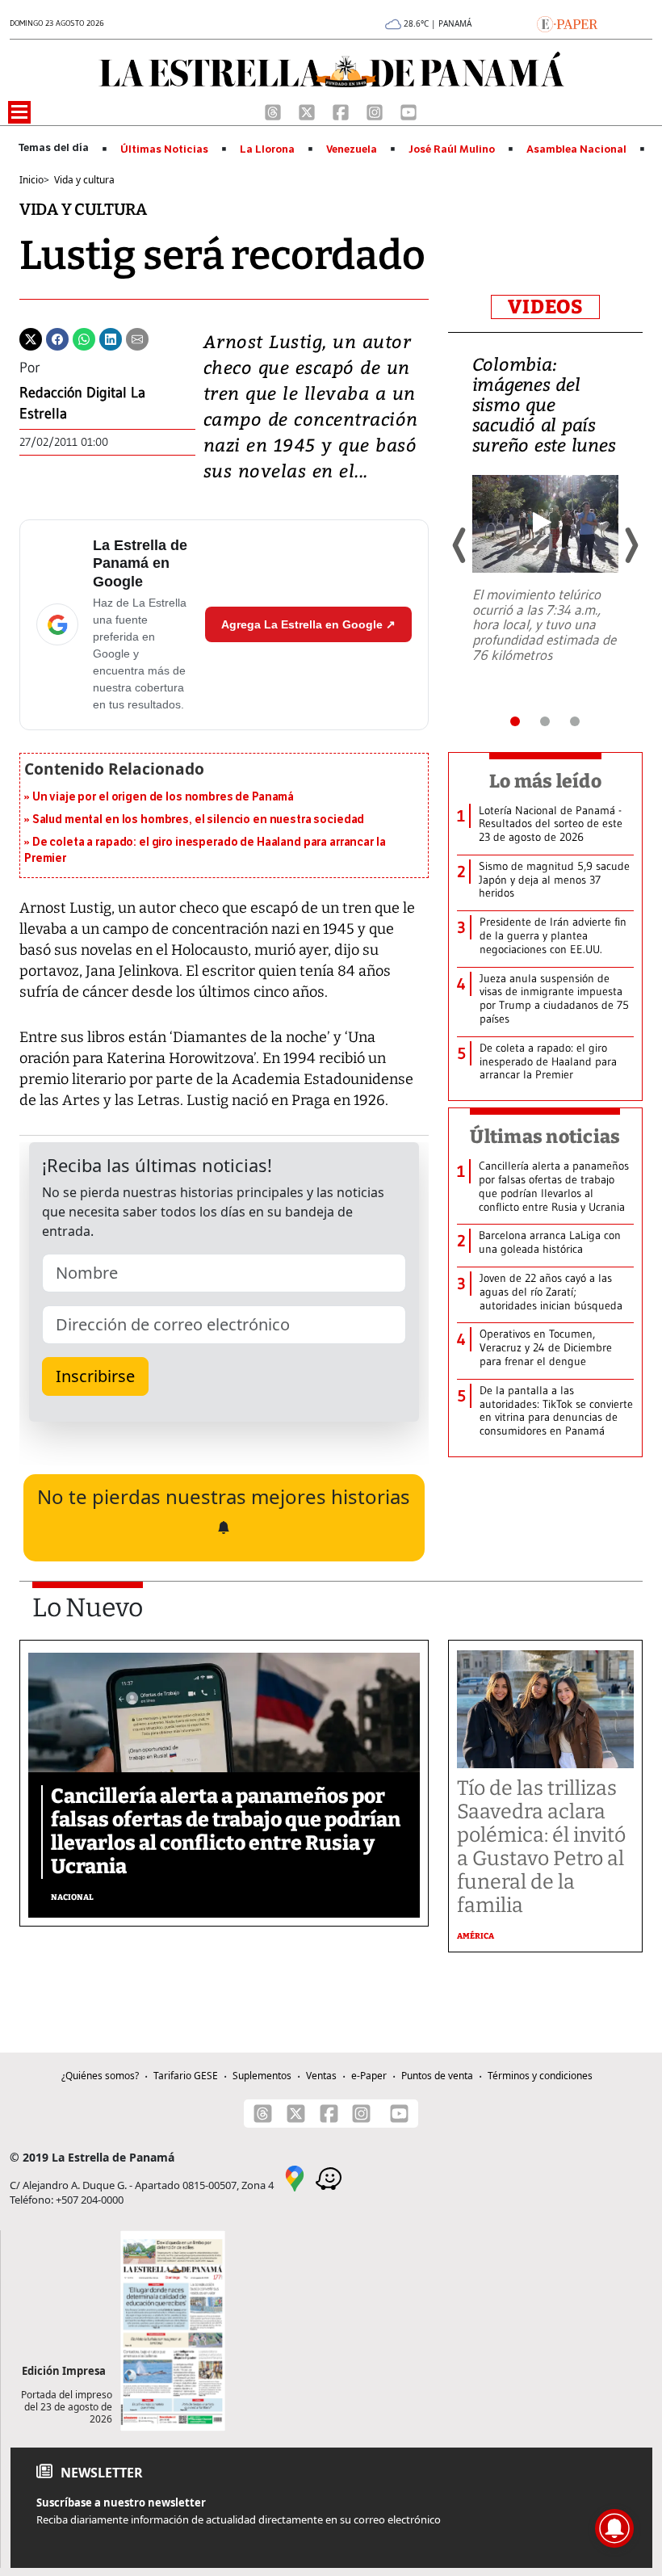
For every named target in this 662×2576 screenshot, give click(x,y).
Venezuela (352, 149)
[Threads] (274, 111)
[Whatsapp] (84, 338)
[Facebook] (342, 111)
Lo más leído (545, 781)
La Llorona (267, 149)
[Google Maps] (295, 2177)
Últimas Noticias (164, 149)
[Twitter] (31, 338)
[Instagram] (376, 111)
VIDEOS (545, 307)
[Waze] (329, 2177)
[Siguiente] (631, 545)
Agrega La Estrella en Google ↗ (308, 624)
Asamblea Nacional (576, 149)
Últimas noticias (545, 1137)
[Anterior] (460, 545)
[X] (308, 111)
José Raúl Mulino (452, 149)
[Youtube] (409, 111)
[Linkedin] (111, 338)
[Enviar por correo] (137, 338)
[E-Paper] (567, 23)
